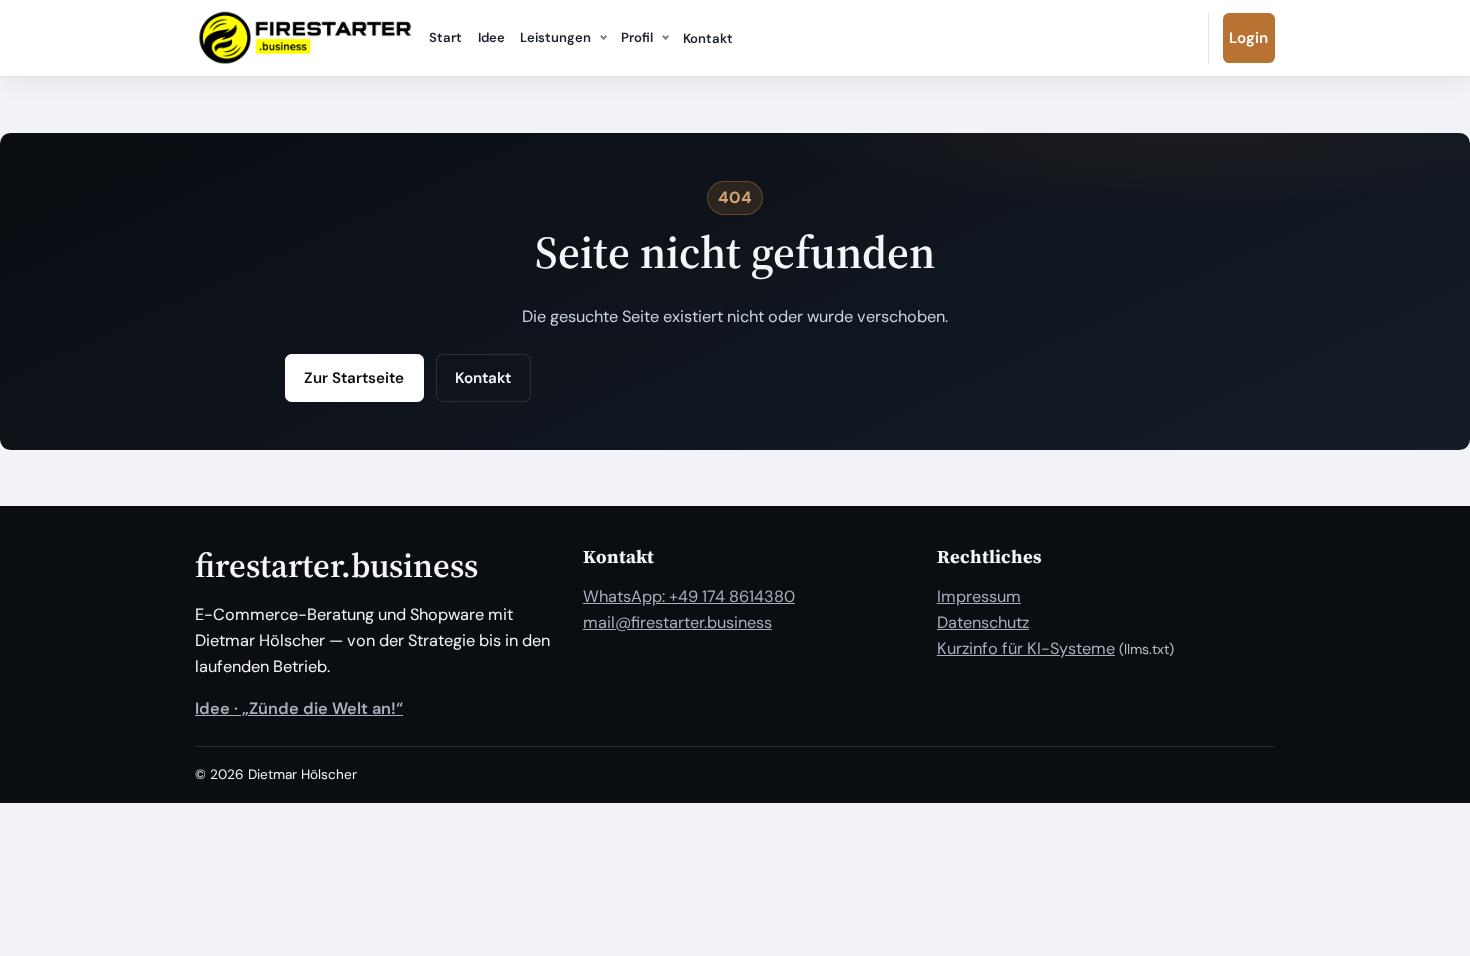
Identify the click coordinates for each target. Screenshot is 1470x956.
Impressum (979, 596)
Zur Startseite (354, 378)
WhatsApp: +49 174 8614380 (689, 596)
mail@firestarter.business (677, 622)
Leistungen (555, 37)
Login (1248, 38)
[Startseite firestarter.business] (305, 38)
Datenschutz (983, 622)
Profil (637, 37)
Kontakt (708, 38)
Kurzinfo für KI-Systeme (1026, 648)
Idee (491, 37)
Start (445, 37)
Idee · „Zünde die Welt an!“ (299, 708)
